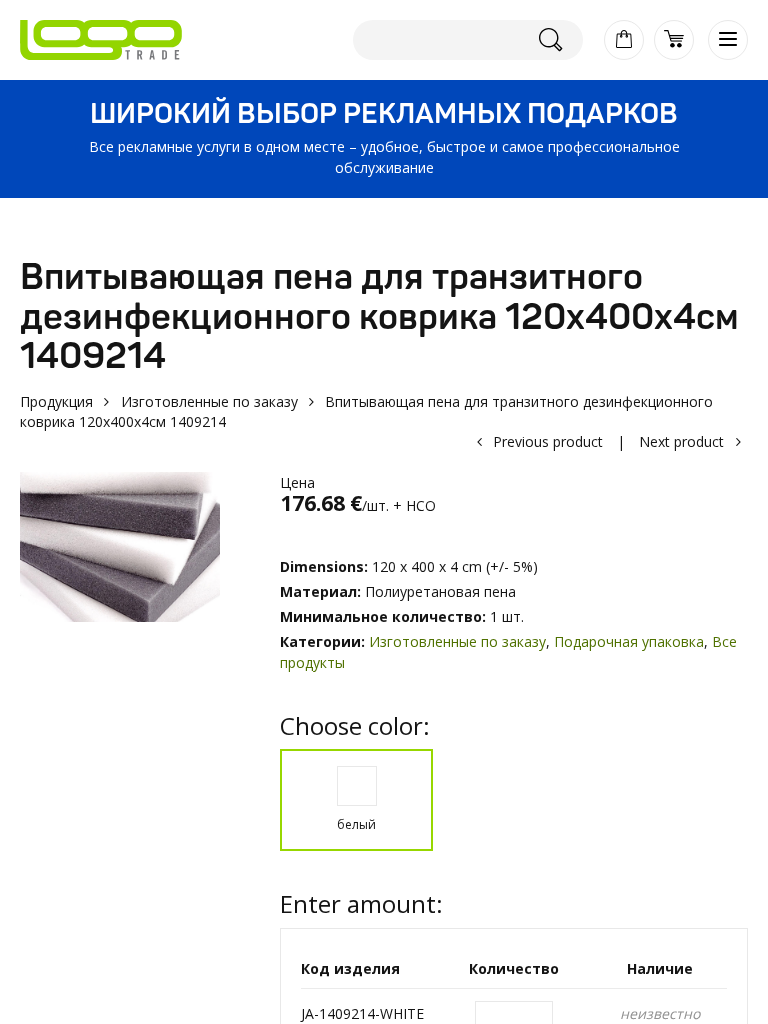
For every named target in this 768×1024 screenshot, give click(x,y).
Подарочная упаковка (629, 641)
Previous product (548, 441)
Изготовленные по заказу (209, 401)
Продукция (56, 401)
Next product (681, 441)
